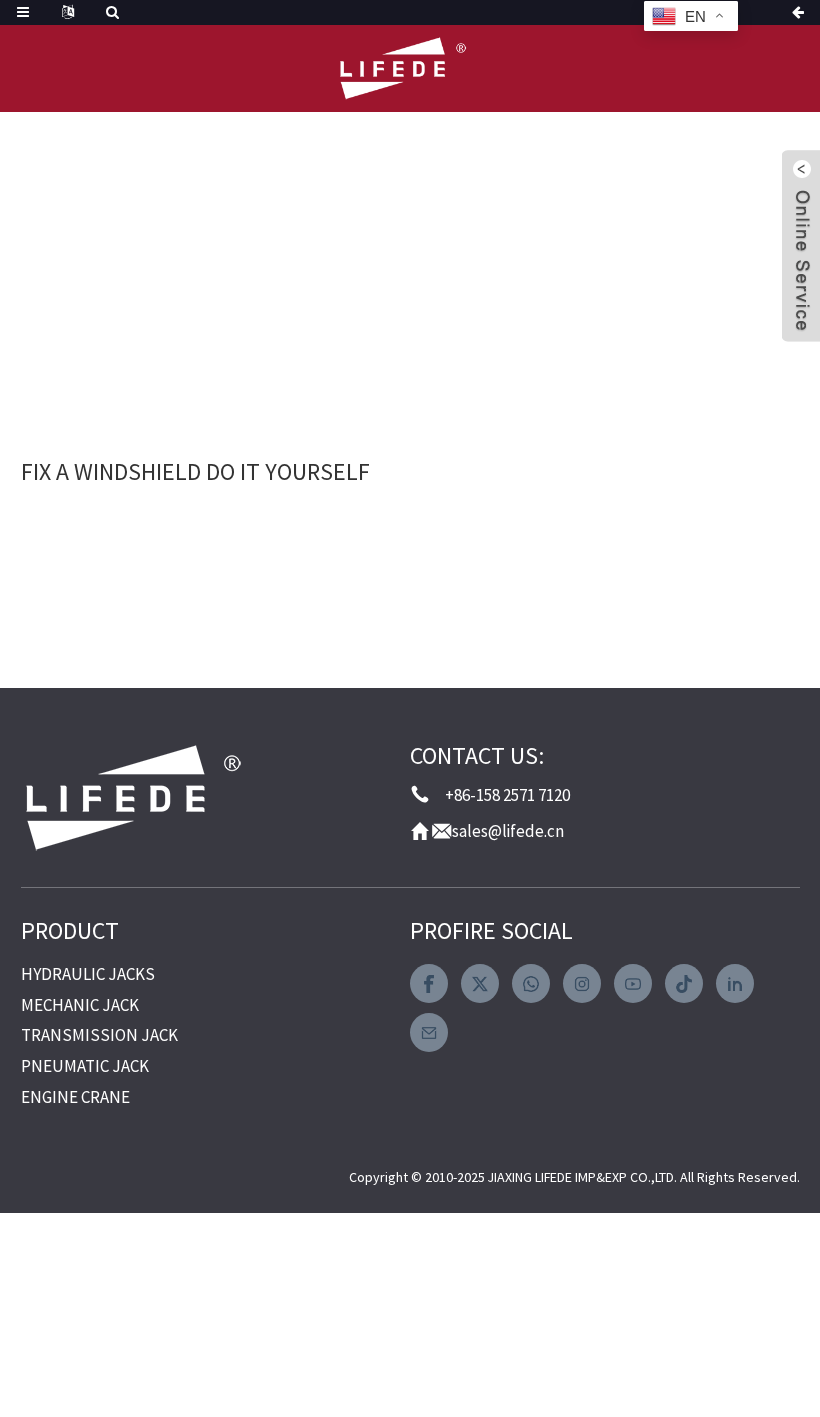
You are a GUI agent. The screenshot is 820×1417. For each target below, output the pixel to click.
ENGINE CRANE (75, 1097)
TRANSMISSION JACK (99, 1035)
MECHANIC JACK (80, 1005)
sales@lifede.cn (508, 831)
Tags (243, 273)
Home (144, 273)
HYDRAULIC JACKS (88, 974)
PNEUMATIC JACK (85, 1066)
